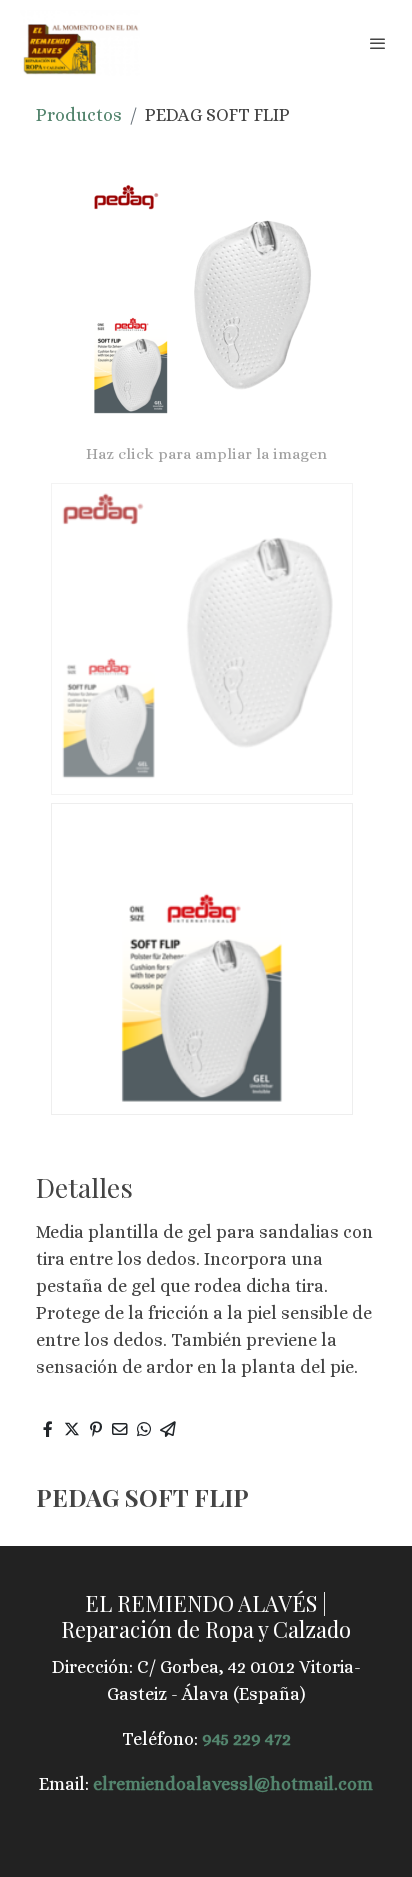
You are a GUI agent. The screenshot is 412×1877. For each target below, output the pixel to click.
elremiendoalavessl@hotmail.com (233, 1784)
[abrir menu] (378, 43)
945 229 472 (246, 1739)
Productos (79, 115)
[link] (80, 43)
